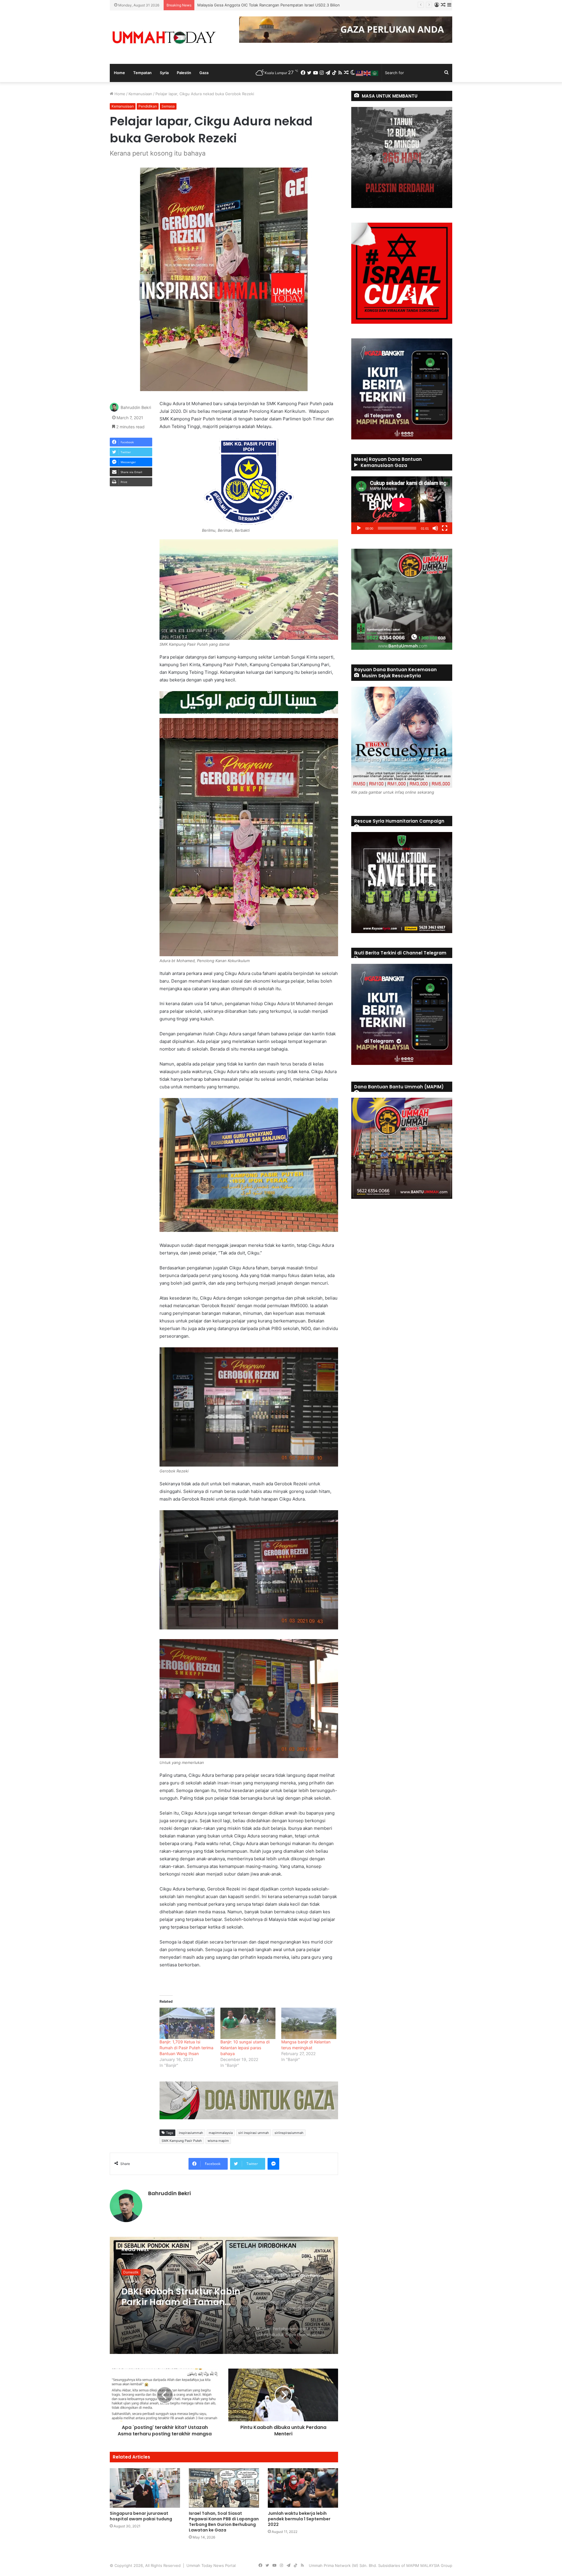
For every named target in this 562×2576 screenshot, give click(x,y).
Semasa (168, 106)
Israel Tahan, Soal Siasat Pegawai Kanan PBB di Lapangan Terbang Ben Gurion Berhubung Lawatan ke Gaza (224, 2522)
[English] (367, 73)
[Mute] (435, 528)
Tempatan (142, 73)
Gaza (204, 73)
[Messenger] (273, 2164)
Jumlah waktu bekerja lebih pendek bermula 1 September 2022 (299, 2519)
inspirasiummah (191, 2133)
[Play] (359, 528)
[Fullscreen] (445, 528)
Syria (164, 73)
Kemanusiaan (140, 94)
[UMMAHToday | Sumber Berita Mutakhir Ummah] (164, 37)
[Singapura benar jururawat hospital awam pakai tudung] (145, 2488)
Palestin (184, 73)
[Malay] (360, 73)
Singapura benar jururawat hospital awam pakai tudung (141, 2516)
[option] (224, 2295)
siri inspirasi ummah (254, 2133)
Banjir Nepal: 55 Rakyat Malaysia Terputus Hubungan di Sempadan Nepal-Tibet (269, 5)
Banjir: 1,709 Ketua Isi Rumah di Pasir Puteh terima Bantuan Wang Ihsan (186, 2048)
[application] (402, 505)
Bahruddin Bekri (136, 407)
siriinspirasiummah (289, 2133)
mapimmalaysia (221, 2133)
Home (119, 73)
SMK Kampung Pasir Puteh (182, 2141)
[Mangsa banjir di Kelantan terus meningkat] (309, 2023)
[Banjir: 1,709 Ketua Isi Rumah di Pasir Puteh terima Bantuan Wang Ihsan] (187, 2023)
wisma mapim (218, 2141)
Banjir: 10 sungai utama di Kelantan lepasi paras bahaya (245, 2048)
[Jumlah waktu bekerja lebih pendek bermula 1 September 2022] (303, 2488)
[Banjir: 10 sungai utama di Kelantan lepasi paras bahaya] (248, 2023)
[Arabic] (375, 73)
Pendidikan (148, 106)
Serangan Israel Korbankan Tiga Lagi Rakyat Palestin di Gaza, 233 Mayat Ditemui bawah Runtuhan (182, 2297)
